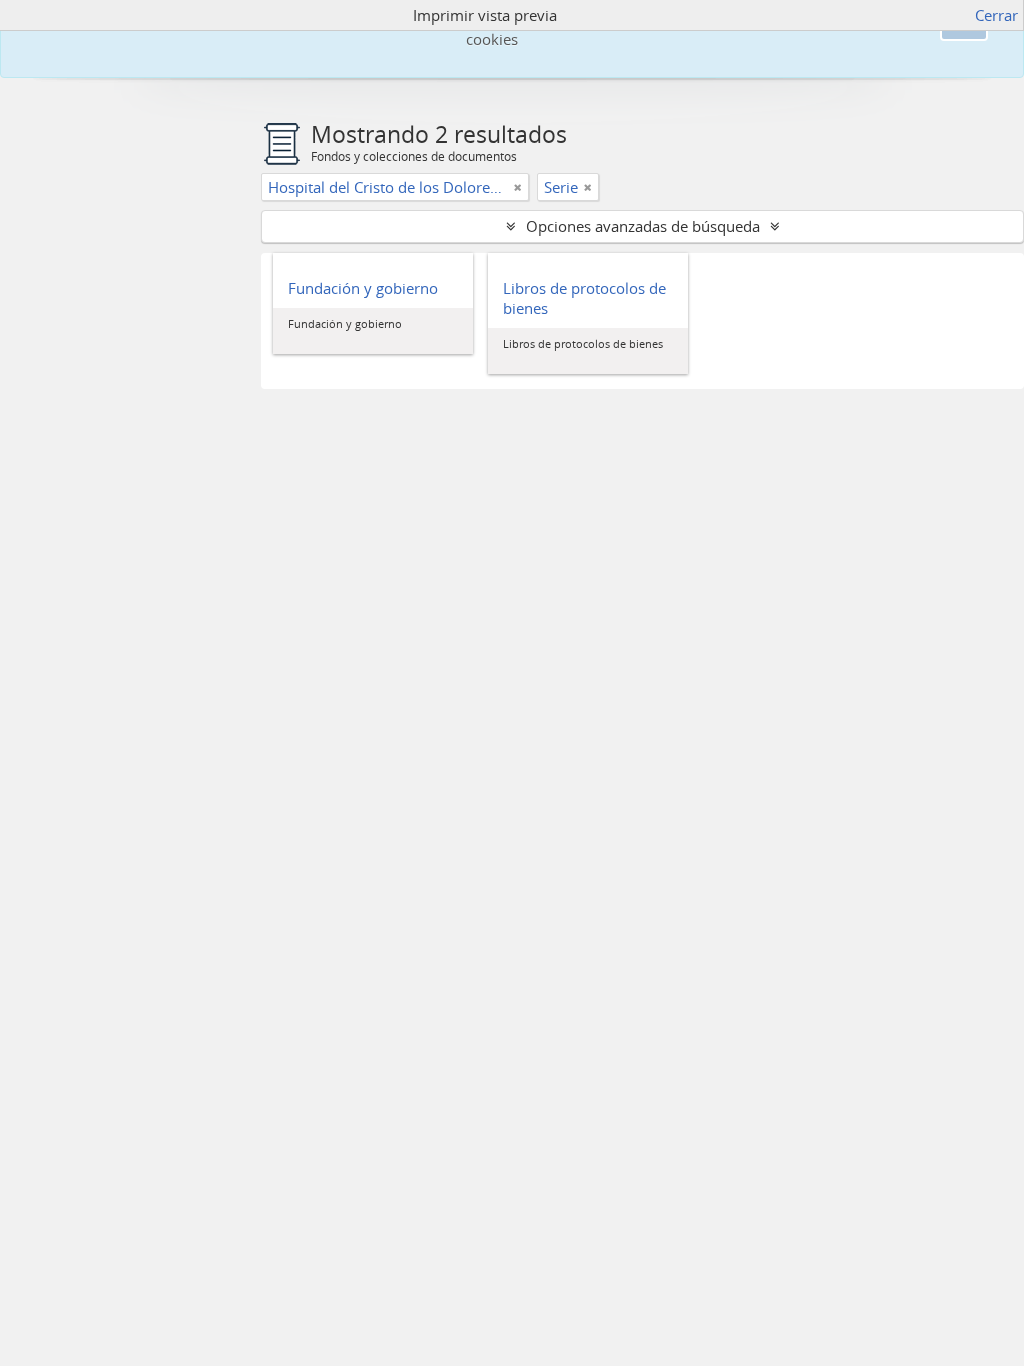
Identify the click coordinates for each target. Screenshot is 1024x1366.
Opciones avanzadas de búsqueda (643, 226)
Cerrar (996, 15)
